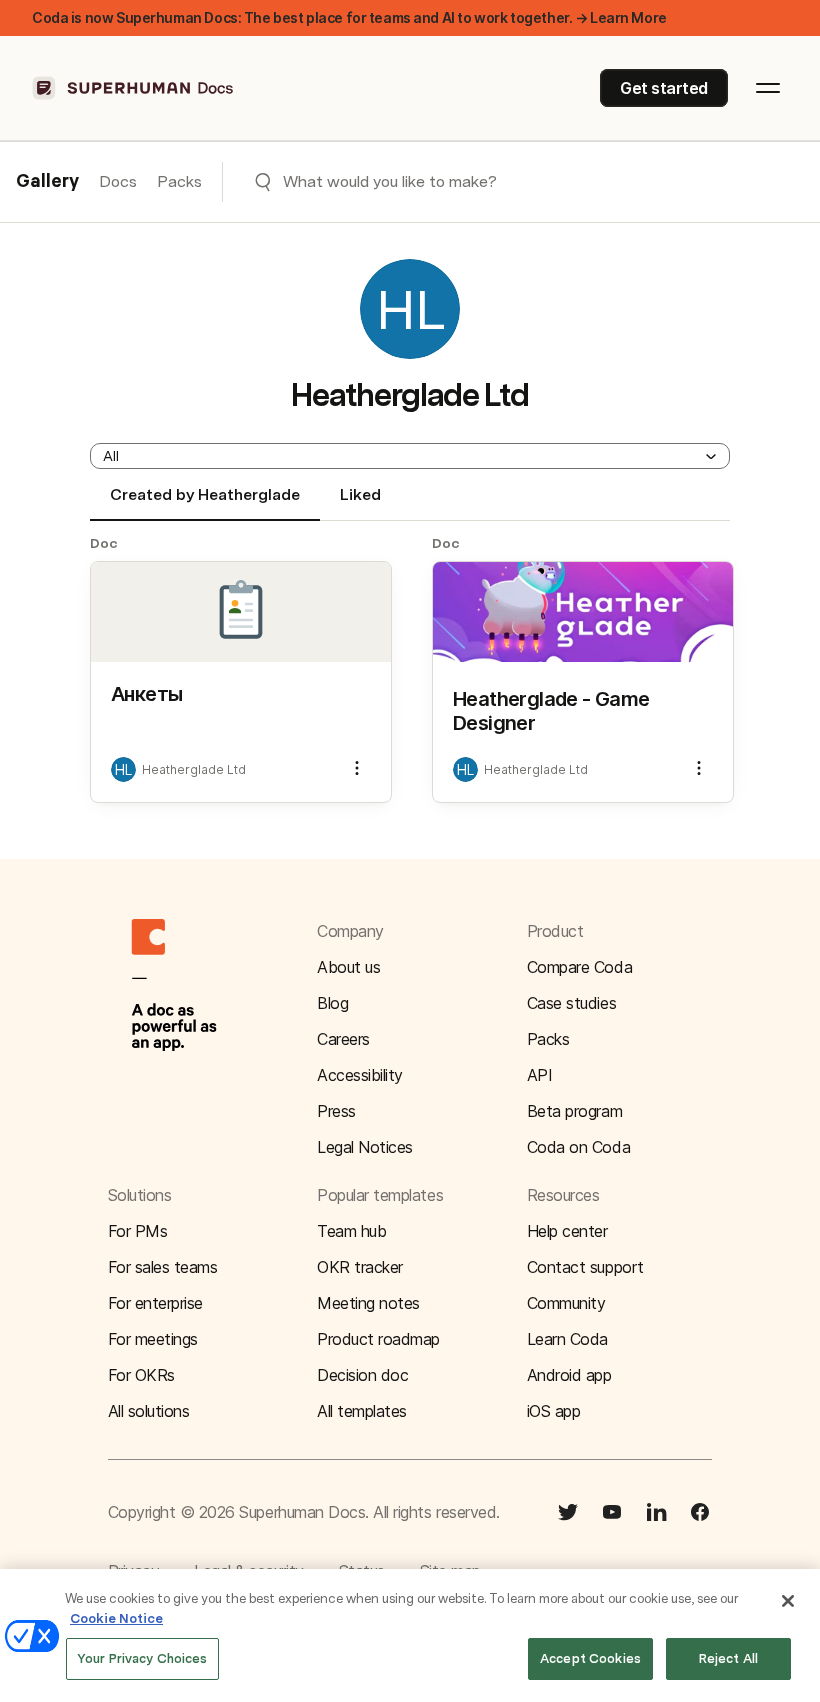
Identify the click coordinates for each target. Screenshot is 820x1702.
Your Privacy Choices (142, 1658)
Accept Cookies (590, 1658)
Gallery (47, 182)
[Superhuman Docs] (134, 88)
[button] (410, 456)
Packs (179, 181)
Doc (104, 543)
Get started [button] (664, 88)
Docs (118, 181)
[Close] (788, 1601)
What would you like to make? (390, 181)
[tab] (205, 503)
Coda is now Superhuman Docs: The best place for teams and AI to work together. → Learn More (349, 17)
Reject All (728, 1658)
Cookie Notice (116, 1618)
